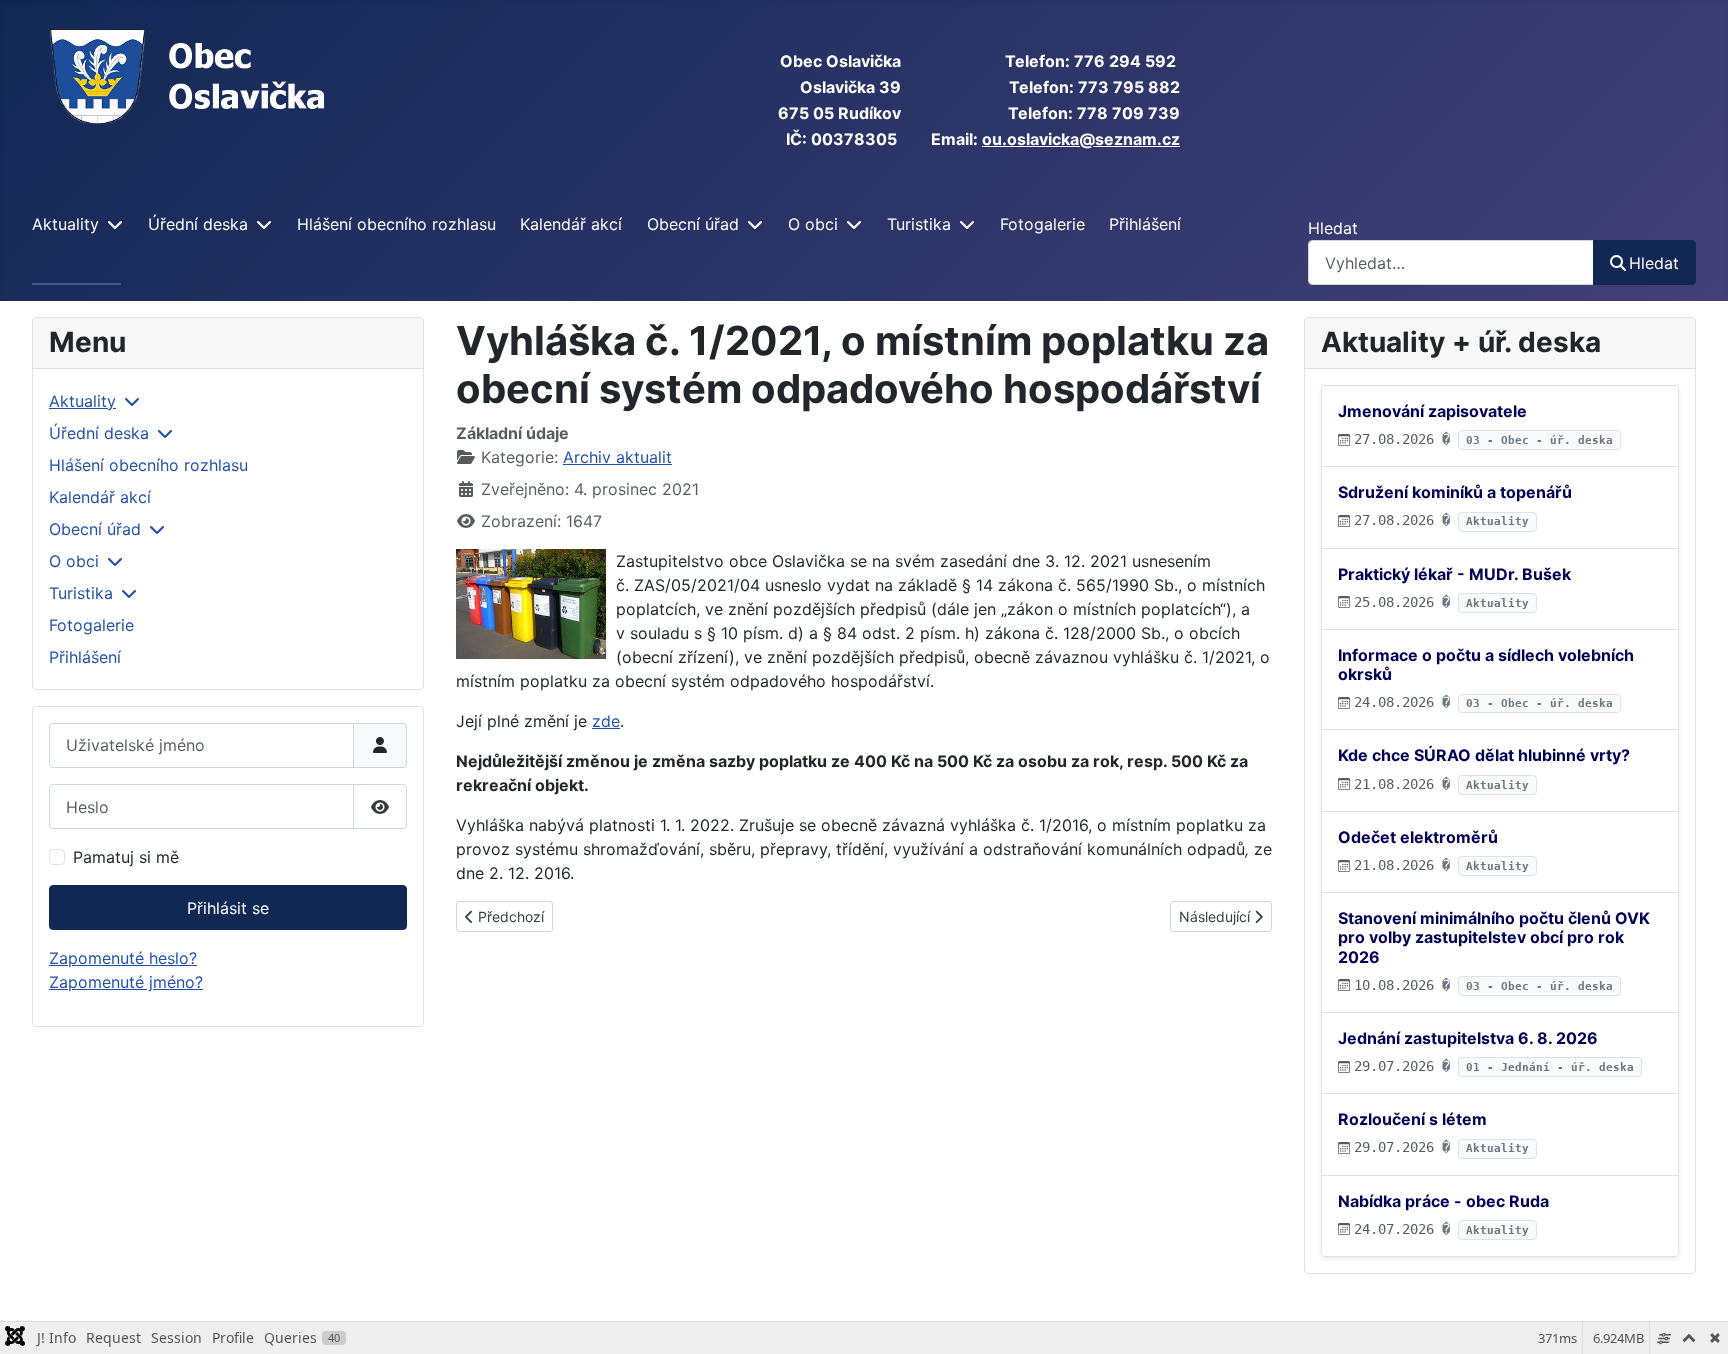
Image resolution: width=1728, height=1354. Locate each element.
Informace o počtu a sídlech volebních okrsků (1486, 664)
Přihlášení (1145, 224)
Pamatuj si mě (126, 857)
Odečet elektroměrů (1418, 837)
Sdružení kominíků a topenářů (1455, 492)
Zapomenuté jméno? (126, 982)
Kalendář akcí (571, 224)
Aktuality (65, 224)
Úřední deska (198, 224)
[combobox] (1451, 262)
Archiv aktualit (617, 457)
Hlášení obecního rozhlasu (396, 224)
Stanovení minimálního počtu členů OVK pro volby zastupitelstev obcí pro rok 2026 (1494, 937)
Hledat (1333, 228)
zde (606, 721)
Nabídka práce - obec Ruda (1443, 1201)
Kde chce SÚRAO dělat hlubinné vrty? (1484, 755)
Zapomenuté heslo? (123, 958)
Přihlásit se (228, 908)
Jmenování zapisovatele (1432, 411)
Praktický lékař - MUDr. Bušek (1454, 574)
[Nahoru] (1693, 1317)
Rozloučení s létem (1412, 1119)
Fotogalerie (1042, 224)
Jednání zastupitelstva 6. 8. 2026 (1468, 1038)
